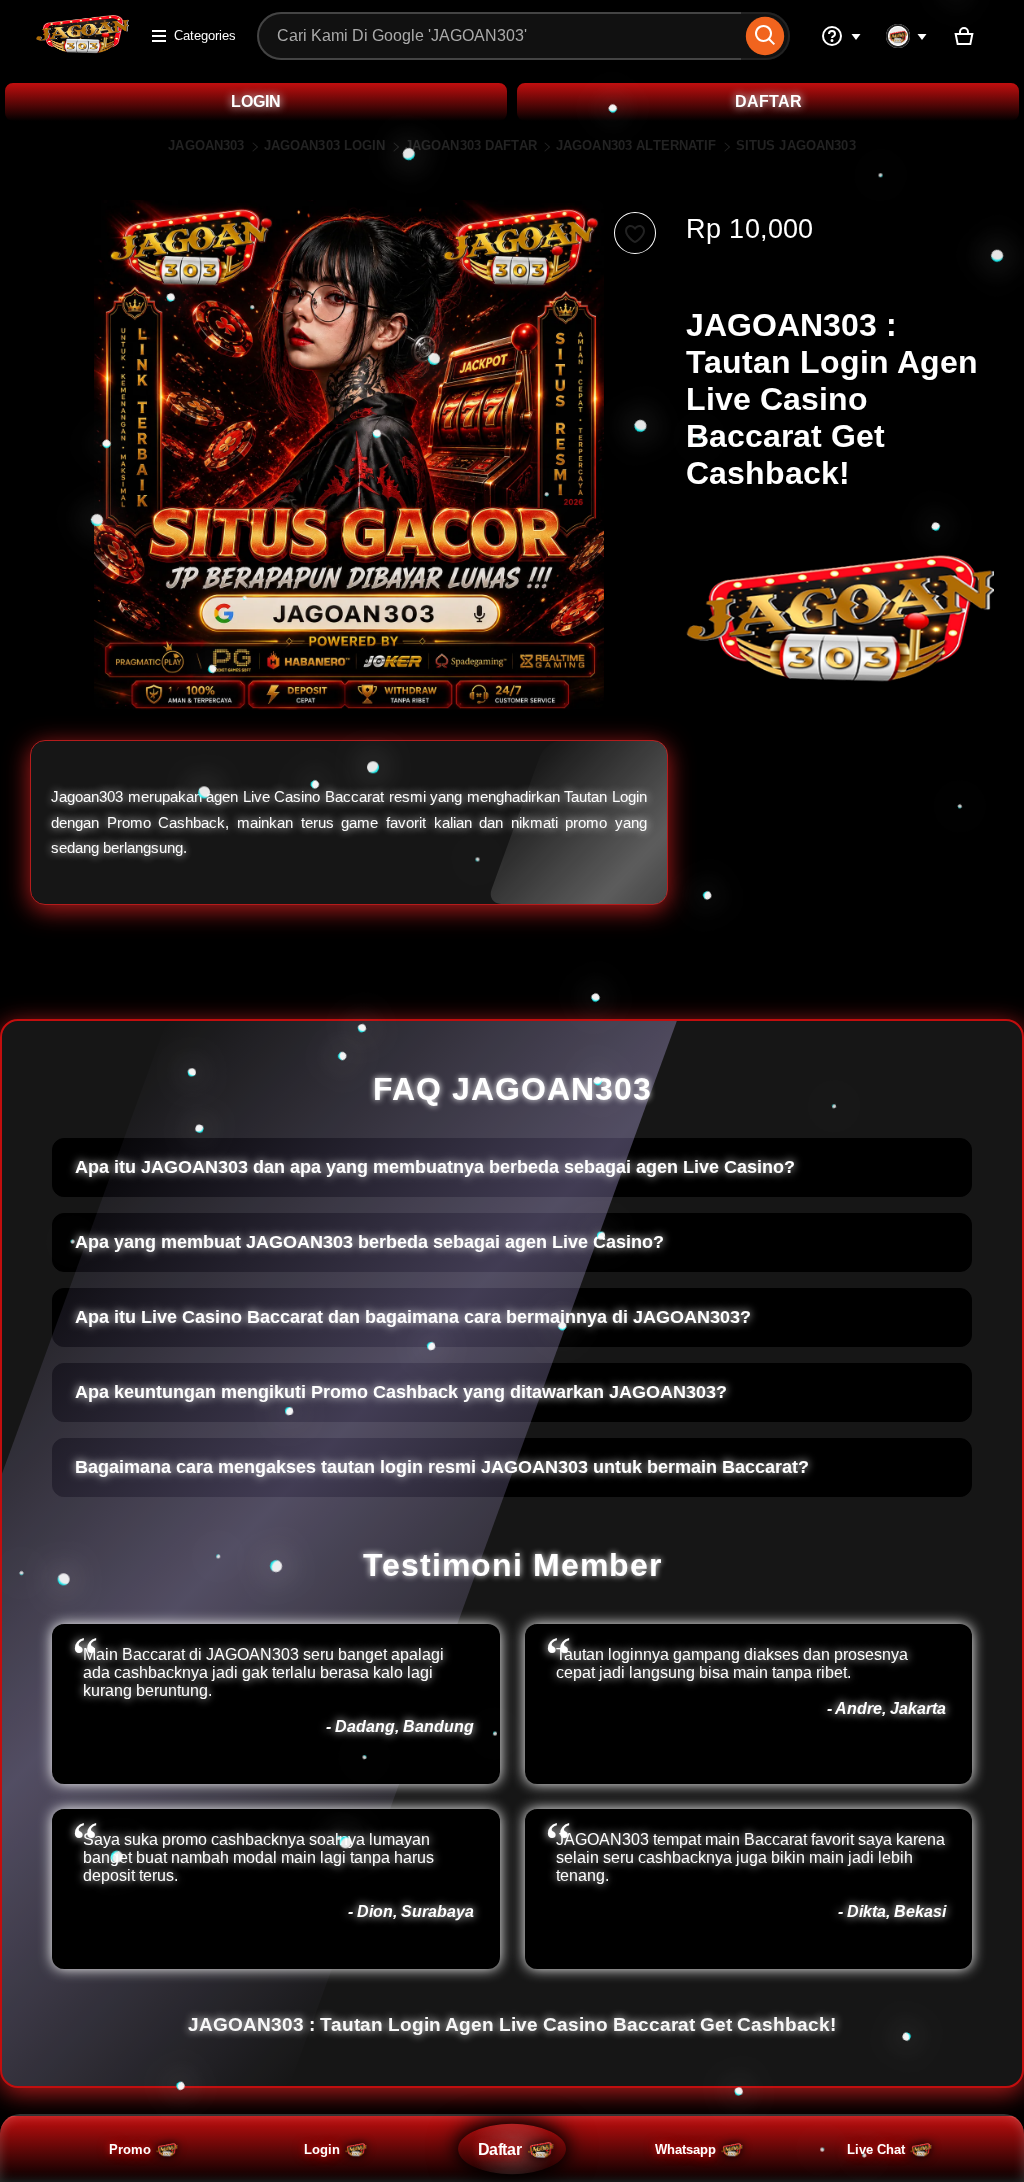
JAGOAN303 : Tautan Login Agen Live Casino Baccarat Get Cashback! (512, 2024)
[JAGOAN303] (82, 48)
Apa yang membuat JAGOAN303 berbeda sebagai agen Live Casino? (369, 1242)
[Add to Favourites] (635, 233)
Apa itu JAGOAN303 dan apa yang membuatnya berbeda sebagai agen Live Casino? (435, 1167)
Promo (130, 2149)
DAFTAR (768, 101)
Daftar (499, 2149)
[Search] (765, 36)
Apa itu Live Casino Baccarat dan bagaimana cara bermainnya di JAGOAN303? (413, 1317)
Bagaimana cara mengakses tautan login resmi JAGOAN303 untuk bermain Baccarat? (442, 1467)
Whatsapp (685, 2149)
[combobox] (499, 36)
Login (322, 2149)
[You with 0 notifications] (907, 36)
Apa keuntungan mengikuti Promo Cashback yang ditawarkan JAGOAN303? (401, 1392)
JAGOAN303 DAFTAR (471, 145)
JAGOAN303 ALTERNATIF (636, 145)
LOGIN (256, 101)
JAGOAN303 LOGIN (325, 145)
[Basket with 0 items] (964, 36)
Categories (205, 35)
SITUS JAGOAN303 (796, 145)
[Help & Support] (841, 36)
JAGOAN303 (206, 145)
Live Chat (876, 2149)
